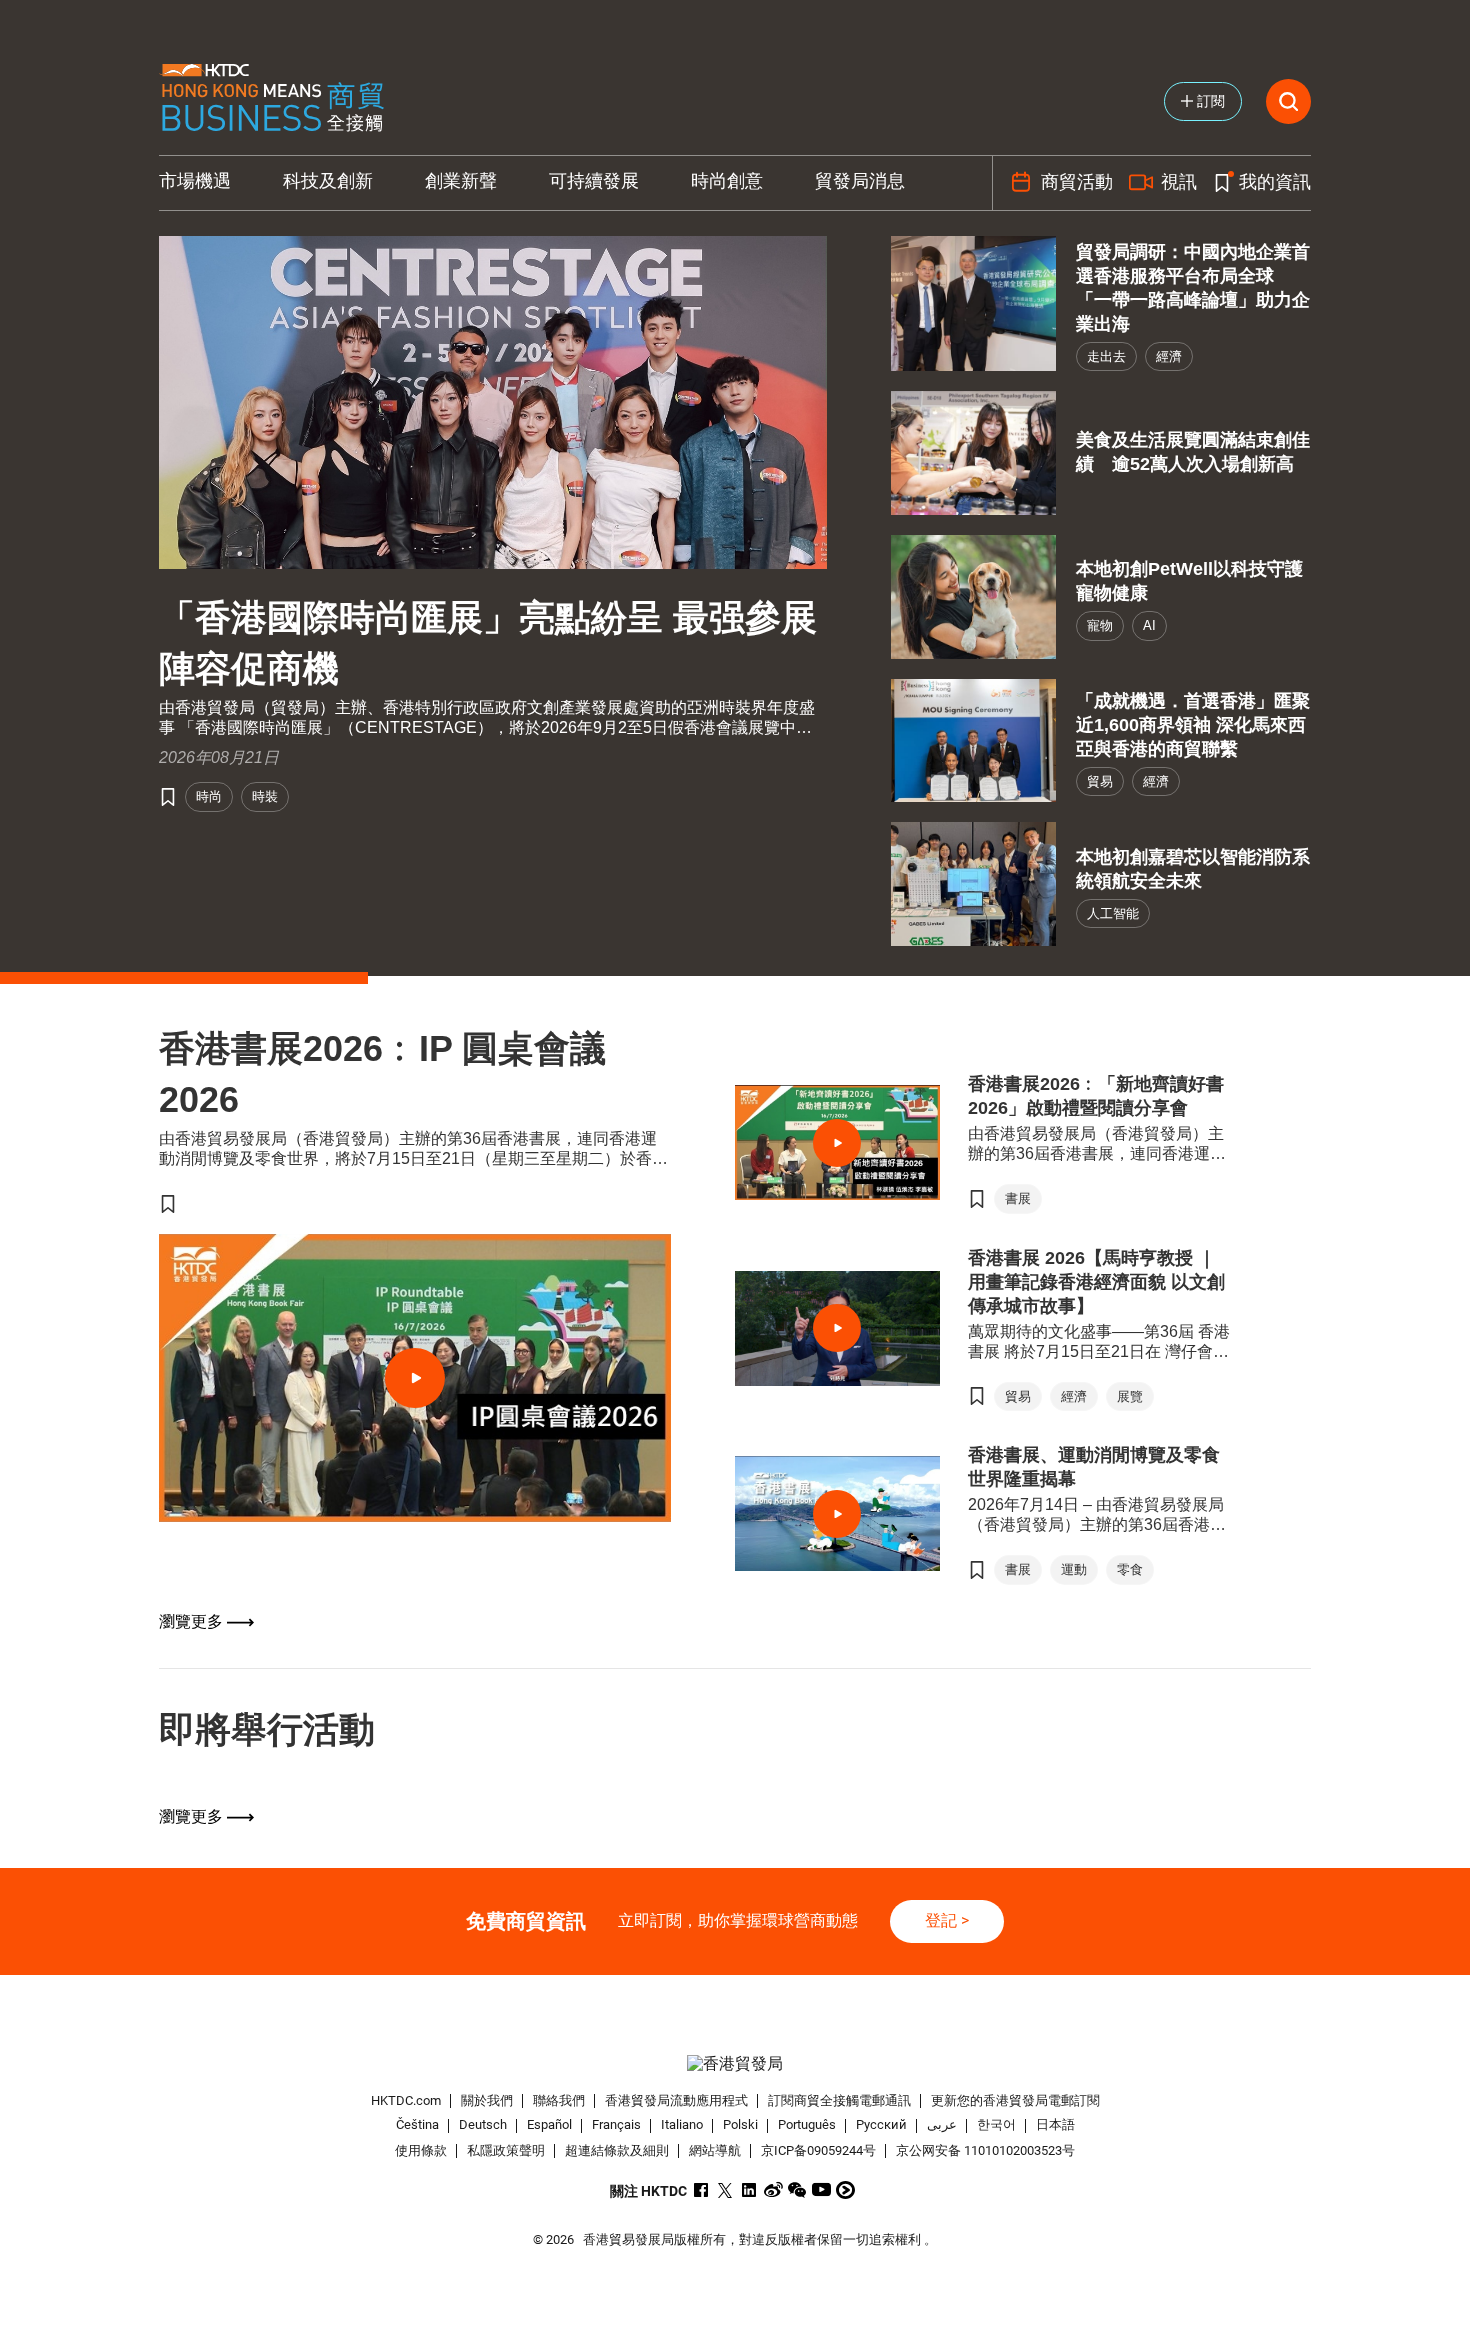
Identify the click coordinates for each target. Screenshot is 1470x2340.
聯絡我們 (559, 2100)
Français (616, 2125)
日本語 (1055, 2125)
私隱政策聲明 (506, 2150)
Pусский (881, 2125)
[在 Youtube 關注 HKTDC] (821, 2189)
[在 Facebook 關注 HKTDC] (701, 2189)
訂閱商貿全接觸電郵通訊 (839, 2100)
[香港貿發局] (735, 2064)
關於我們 (487, 2100)
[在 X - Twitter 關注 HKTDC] (725, 2189)
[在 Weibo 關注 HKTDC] (773, 2189)
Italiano (682, 2125)
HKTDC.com (406, 2100)
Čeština (417, 2125)
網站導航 (715, 2150)
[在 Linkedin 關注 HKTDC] (749, 2189)
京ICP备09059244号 (818, 2150)
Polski (740, 2125)
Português (807, 2125)
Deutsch (483, 2125)
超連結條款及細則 (617, 2150)
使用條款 (421, 2150)
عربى (942, 2125)
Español (549, 2125)
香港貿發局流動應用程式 (676, 2100)
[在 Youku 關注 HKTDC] (845, 2189)
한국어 (996, 2125)
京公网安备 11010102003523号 (985, 2150)
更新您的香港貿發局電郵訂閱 (1015, 2100)
